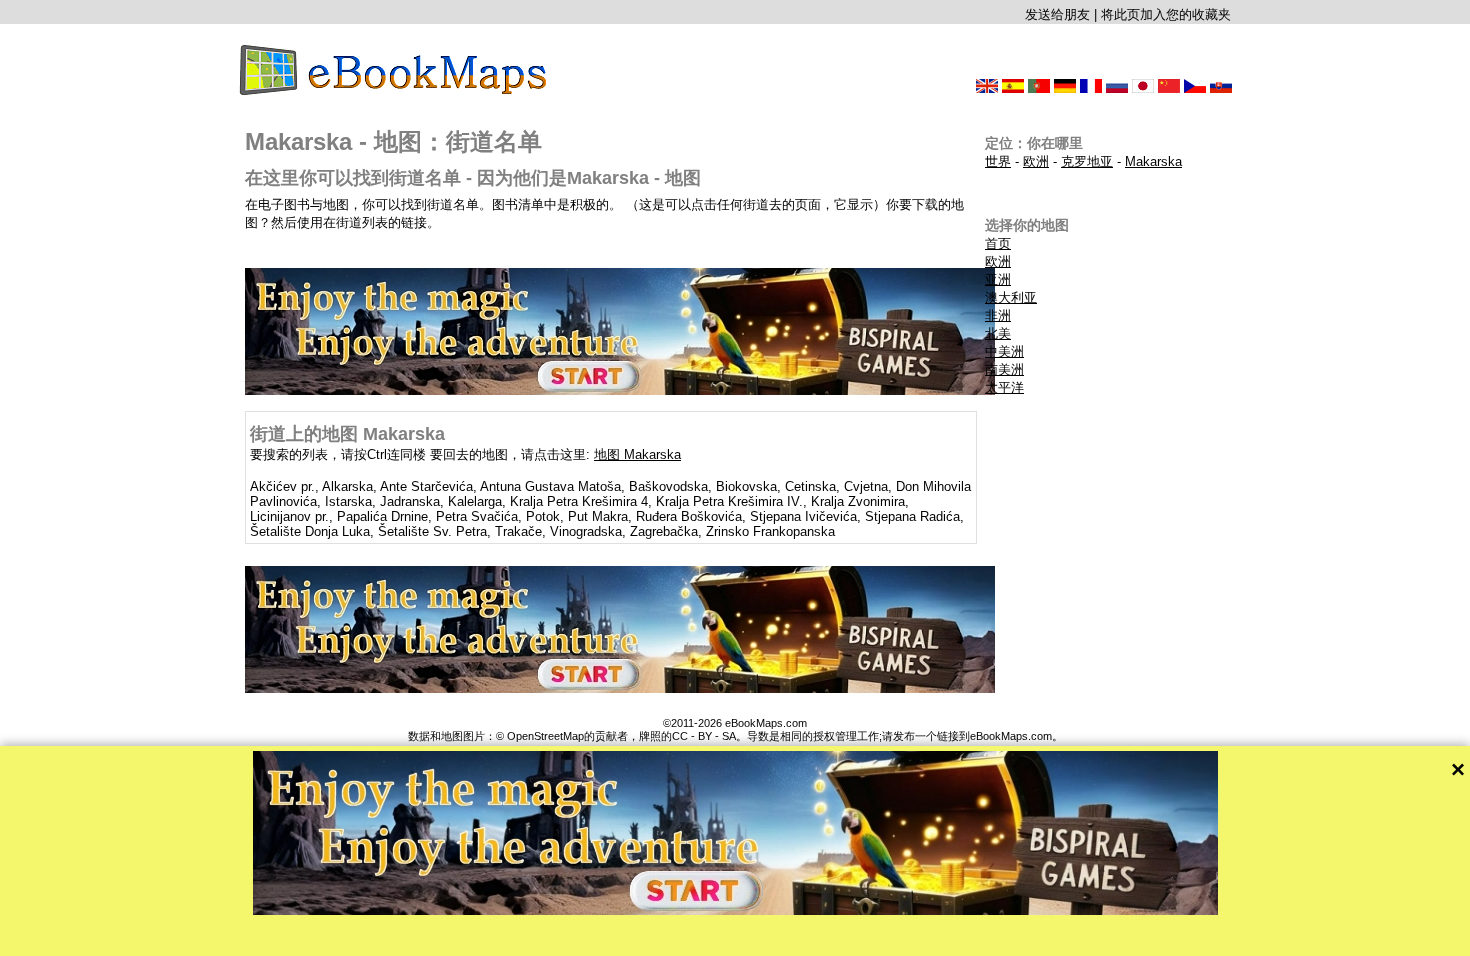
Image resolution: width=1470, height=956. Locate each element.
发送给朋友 (1057, 14)
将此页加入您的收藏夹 (1166, 14)
